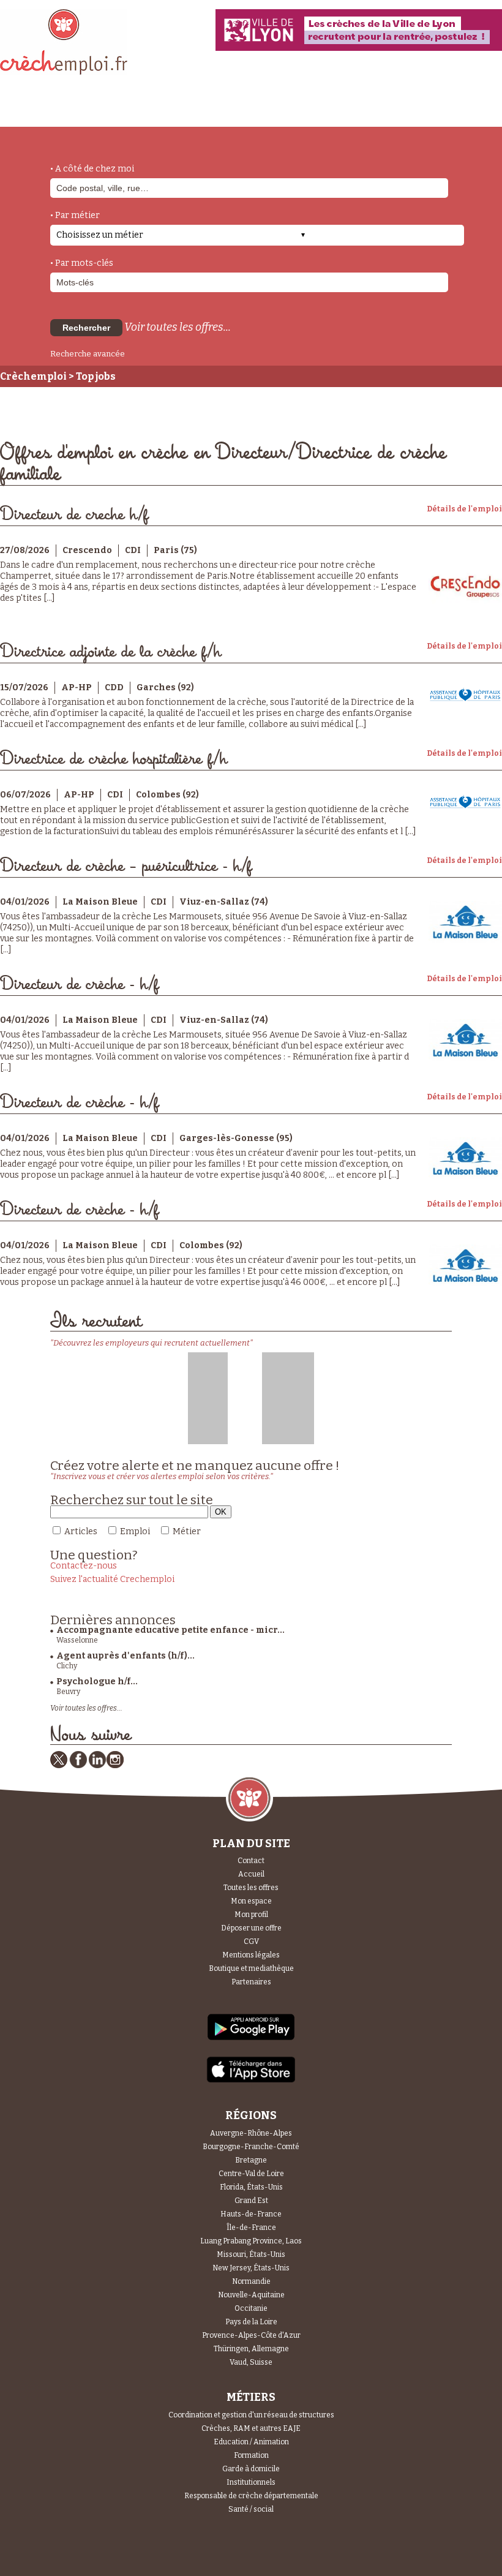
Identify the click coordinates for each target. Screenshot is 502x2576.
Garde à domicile (251, 2469)
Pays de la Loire (251, 2322)
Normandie (251, 2281)
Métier (187, 1531)
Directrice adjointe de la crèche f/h (111, 652)
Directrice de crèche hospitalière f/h (114, 759)
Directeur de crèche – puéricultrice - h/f (126, 866)
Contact (251, 1861)
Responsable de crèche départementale (251, 2496)
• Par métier (75, 215)
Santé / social (251, 2509)
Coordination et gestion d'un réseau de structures (251, 2415)
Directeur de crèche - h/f (79, 985)
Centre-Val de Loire (251, 2174)
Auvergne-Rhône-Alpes (251, 2133)
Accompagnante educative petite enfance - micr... (170, 1630)
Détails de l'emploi (464, 509)
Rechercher (86, 328)
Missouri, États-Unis (251, 2254)
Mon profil (251, 1915)
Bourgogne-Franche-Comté (251, 2147)
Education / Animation (251, 2442)
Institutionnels (251, 2482)
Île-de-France (251, 2228)
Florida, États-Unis (251, 2187)
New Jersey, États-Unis (251, 2268)
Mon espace (251, 1901)
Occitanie (251, 2308)
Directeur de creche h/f (74, 515)
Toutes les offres (251, 1888)
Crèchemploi (33, 376)
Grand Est (251, 2201)
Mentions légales (251, 1955)
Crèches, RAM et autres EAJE (251, 2428)
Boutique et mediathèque (251, 1968)
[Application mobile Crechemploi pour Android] (251, 2039)
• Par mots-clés (82, 263)
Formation (251, 2455)
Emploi (135, 1531)
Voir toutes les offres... (178, 327)
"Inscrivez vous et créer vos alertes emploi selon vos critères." (162, 1476)
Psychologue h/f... (97, 1682)
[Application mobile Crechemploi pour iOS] (251, 2080)
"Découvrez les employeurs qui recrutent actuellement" (152, 1343)
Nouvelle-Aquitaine (251, 2295)
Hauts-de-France (251, 2214)
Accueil (251, 1874)
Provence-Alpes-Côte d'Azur (251, 2335)
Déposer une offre (251, 1928)
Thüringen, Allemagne (251, 2349)
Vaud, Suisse (251, 2362)
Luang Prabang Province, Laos (251, 2241)
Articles (81, 1531)
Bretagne (251, 2160)
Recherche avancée (88, 354)
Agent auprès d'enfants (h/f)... (125, 1656)
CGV (251, 1941)
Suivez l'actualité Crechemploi (112, 1579)
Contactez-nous (84, 1566)
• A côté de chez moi (92, 169)
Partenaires (251, 1982)
